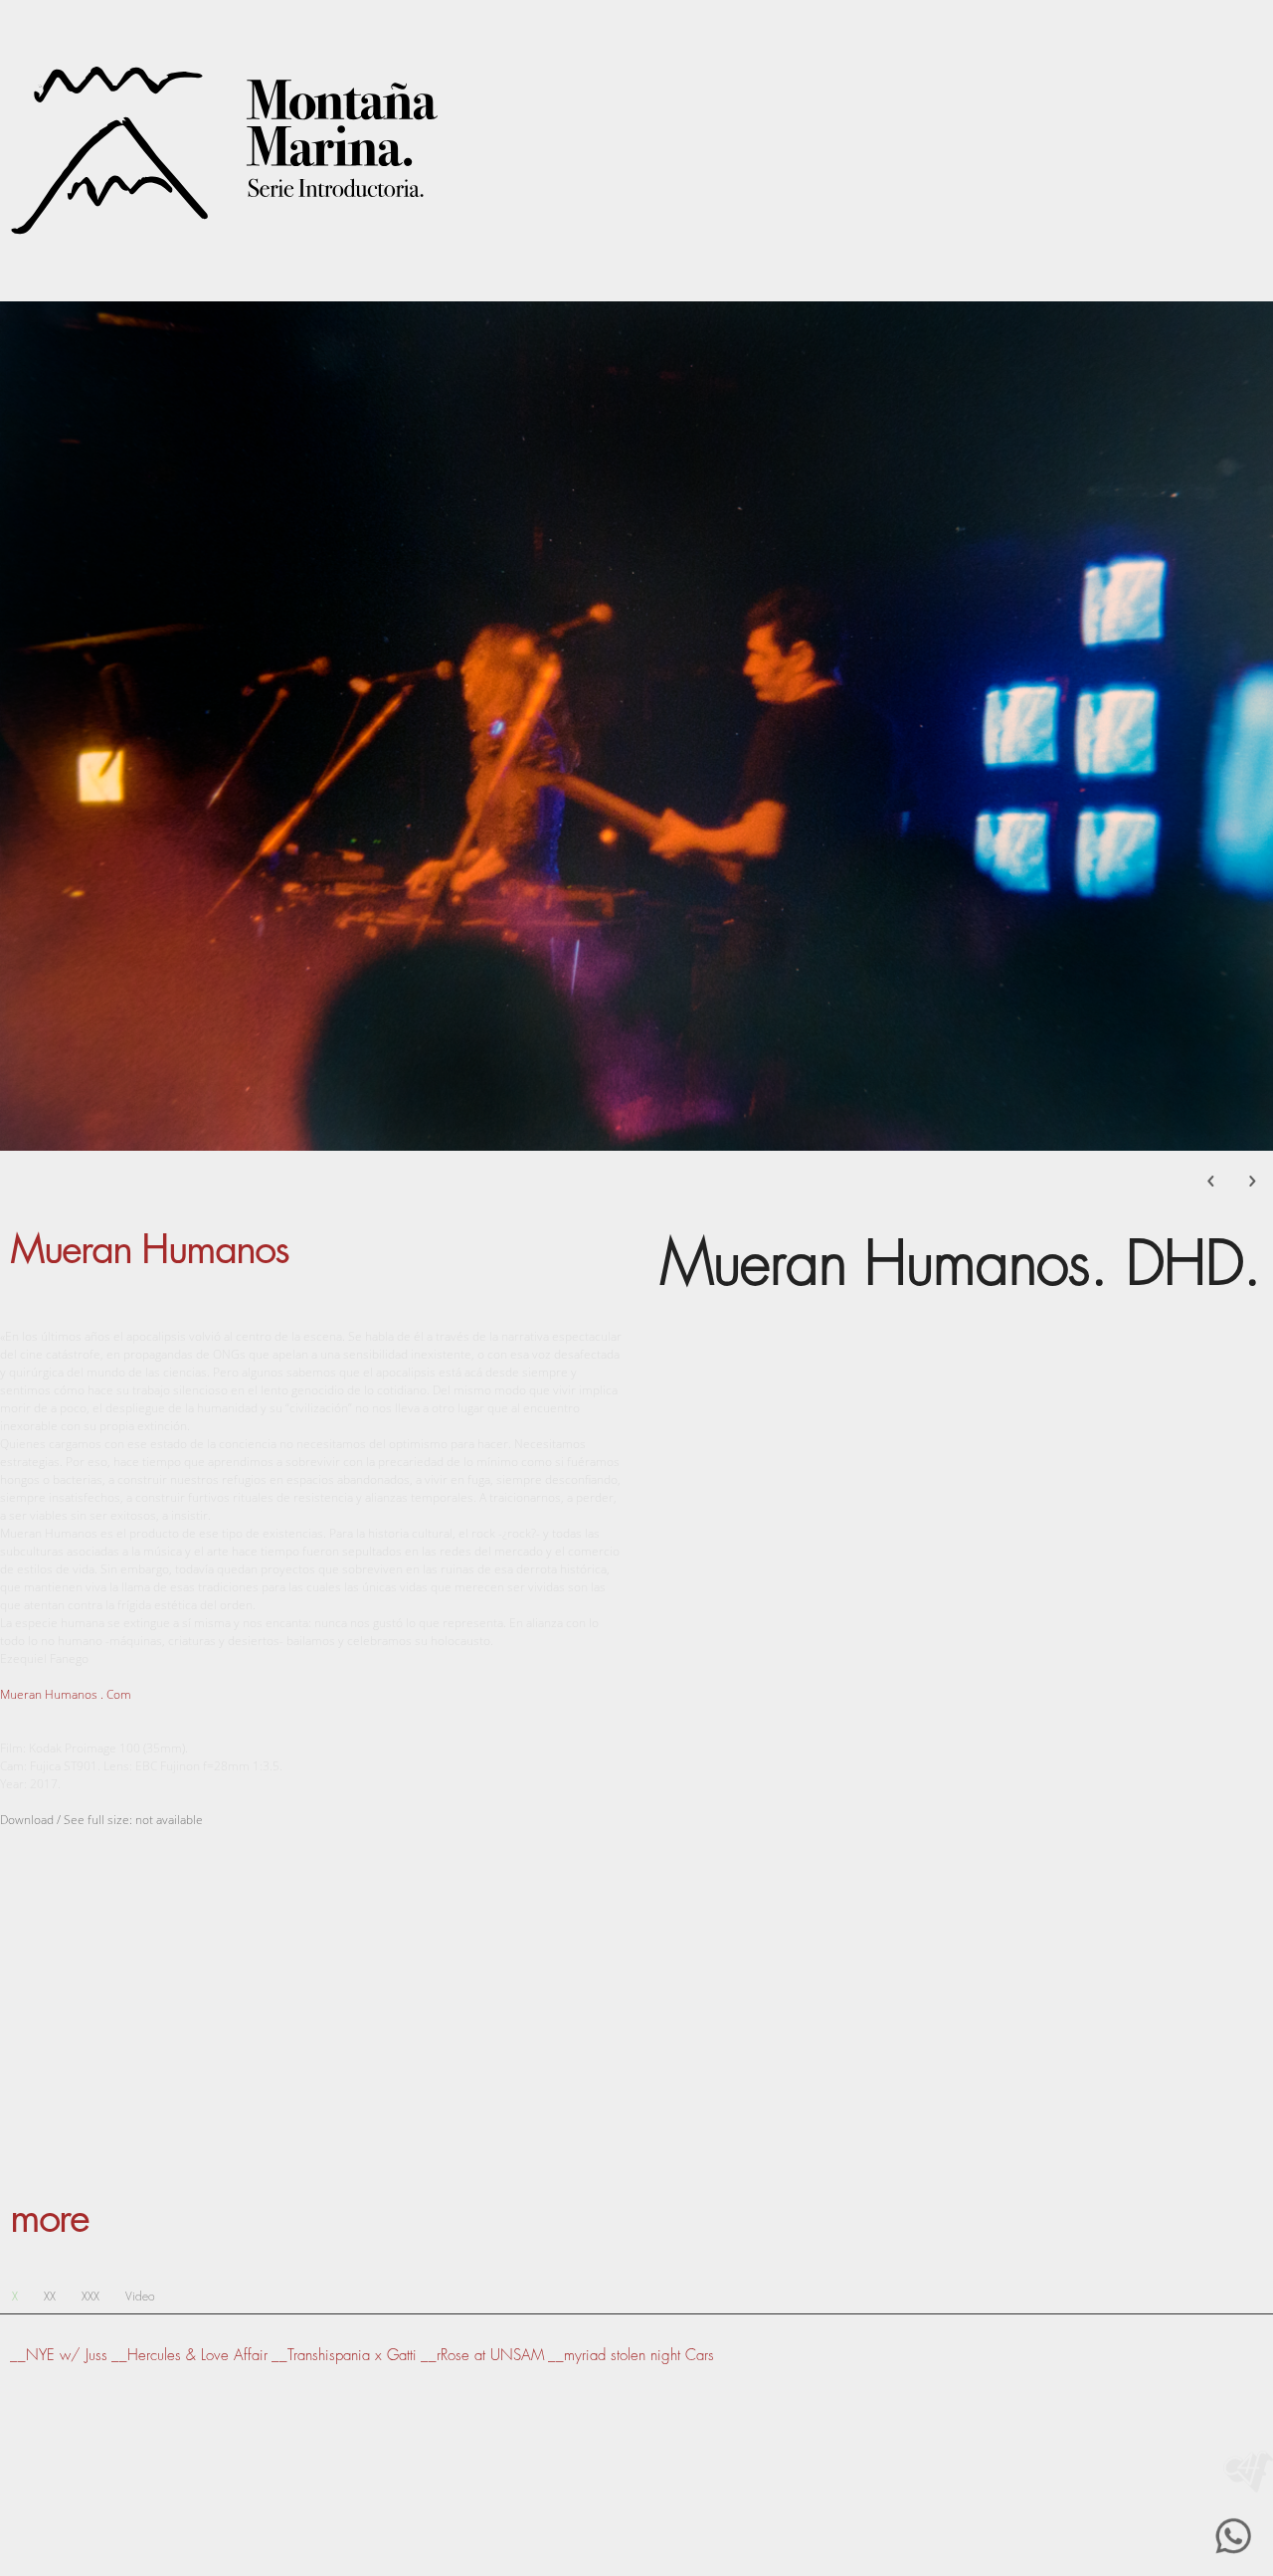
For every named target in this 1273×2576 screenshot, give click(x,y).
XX (50, 2297)
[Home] (1248, 2472)
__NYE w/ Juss (59, 2356)
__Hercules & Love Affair (189, 2356)
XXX (91, 2297)
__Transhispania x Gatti (344, 2356)
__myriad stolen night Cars (631, 2356)
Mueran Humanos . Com (66, 1694)
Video (140, 2297)
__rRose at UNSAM (482, 2356)
